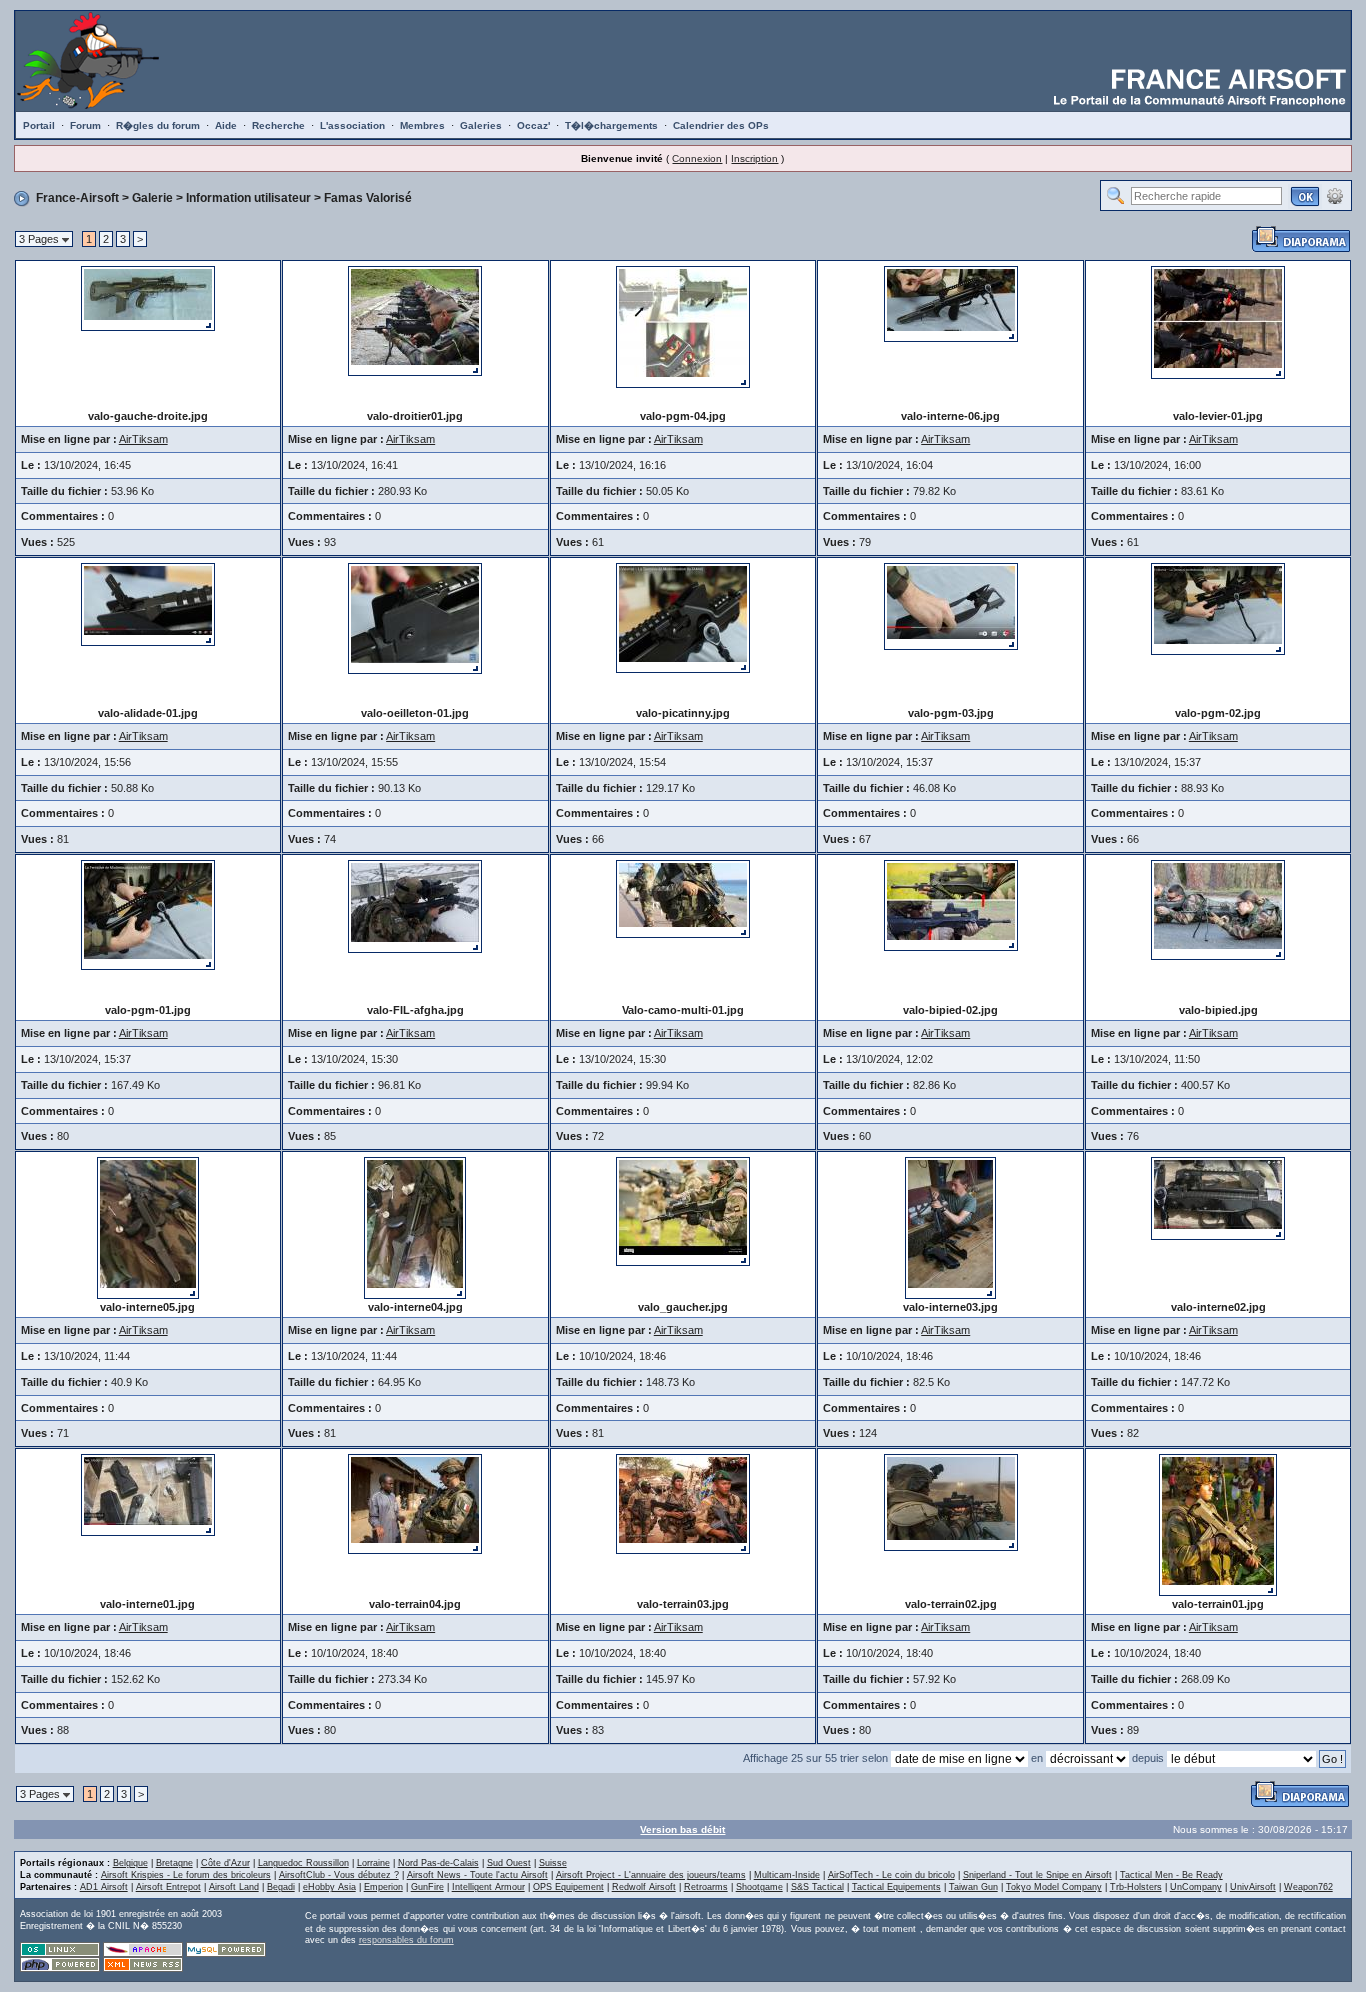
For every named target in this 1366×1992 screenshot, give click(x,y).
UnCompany (1196, 1887)
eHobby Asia (329, 1887)
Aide (226, 125)
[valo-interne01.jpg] (148, 1494)
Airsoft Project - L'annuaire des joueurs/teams (651, 1875)
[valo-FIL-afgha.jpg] (415, 906)
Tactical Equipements (896, 1887)
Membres (422, 125)
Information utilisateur (248, 198)
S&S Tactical (817, 1887)
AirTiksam (143, 439)
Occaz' (533, 125)
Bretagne (174, 1863)
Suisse (553, 1863)
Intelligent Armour (488, 1887)
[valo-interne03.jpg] (950, 1227)
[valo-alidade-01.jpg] (148, 603)
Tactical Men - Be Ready (1171, 1875)
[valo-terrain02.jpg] (951, 1502)
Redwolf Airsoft (644, 1887)
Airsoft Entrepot (168, 1887)
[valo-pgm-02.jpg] (1218, 608)
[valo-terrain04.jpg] (415, 1503)
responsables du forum (406, 1940)
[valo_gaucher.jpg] (683, 1211)
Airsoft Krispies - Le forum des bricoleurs (186, 1875)
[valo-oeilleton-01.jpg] (415, 617)
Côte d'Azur (225, 1863)
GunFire (427, 1887)
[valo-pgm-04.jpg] (683, 326)
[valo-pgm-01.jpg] (148, 914)
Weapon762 (1308, 1887)
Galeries (481, 125)
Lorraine (373, 1863)
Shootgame (759, 1887)
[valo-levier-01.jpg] (1218, 321)
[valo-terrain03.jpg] (683, 1503)
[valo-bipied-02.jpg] (951, 905)
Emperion (383, 1887)
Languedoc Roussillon (303, 1863)
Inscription (754, 158)
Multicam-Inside (787, 1875)
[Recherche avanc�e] (1335, 195)
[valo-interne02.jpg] (1218, 1198)
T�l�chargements (611, 125)
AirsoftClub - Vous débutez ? (339, 1875)
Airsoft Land (234, 1887)
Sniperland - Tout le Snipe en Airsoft (1037, 1875)
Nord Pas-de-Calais (438, 1863)
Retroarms (706, 1887)
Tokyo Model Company (1054, 1887)
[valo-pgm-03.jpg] (951, 605)
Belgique (130, 1863)
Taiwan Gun (973, 1887)
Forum (85, 125)
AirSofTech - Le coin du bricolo (891, 1875)
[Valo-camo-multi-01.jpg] (683, 898)
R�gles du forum (158, 125)
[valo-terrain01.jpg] (1218, 1524)
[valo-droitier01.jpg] (415, 320)
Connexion (697, 158)
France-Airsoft (77, 198)
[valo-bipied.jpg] (1218, 909)
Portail (39, 125)
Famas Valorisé (368, 198)
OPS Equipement (568, 1887)
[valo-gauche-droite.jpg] (148, 297)
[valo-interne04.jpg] (415, 1227)
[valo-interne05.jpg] (148, 1227)
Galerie (152, 198)
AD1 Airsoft (104, 1887)
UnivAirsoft (1253, 1887)
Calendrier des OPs (721, 125)
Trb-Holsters (1136, 1887)
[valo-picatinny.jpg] (683, 617)
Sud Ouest (509, 1863)
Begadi (281, 1887)
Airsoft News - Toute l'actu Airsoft (477, 1875)
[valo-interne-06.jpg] (951, 303)
